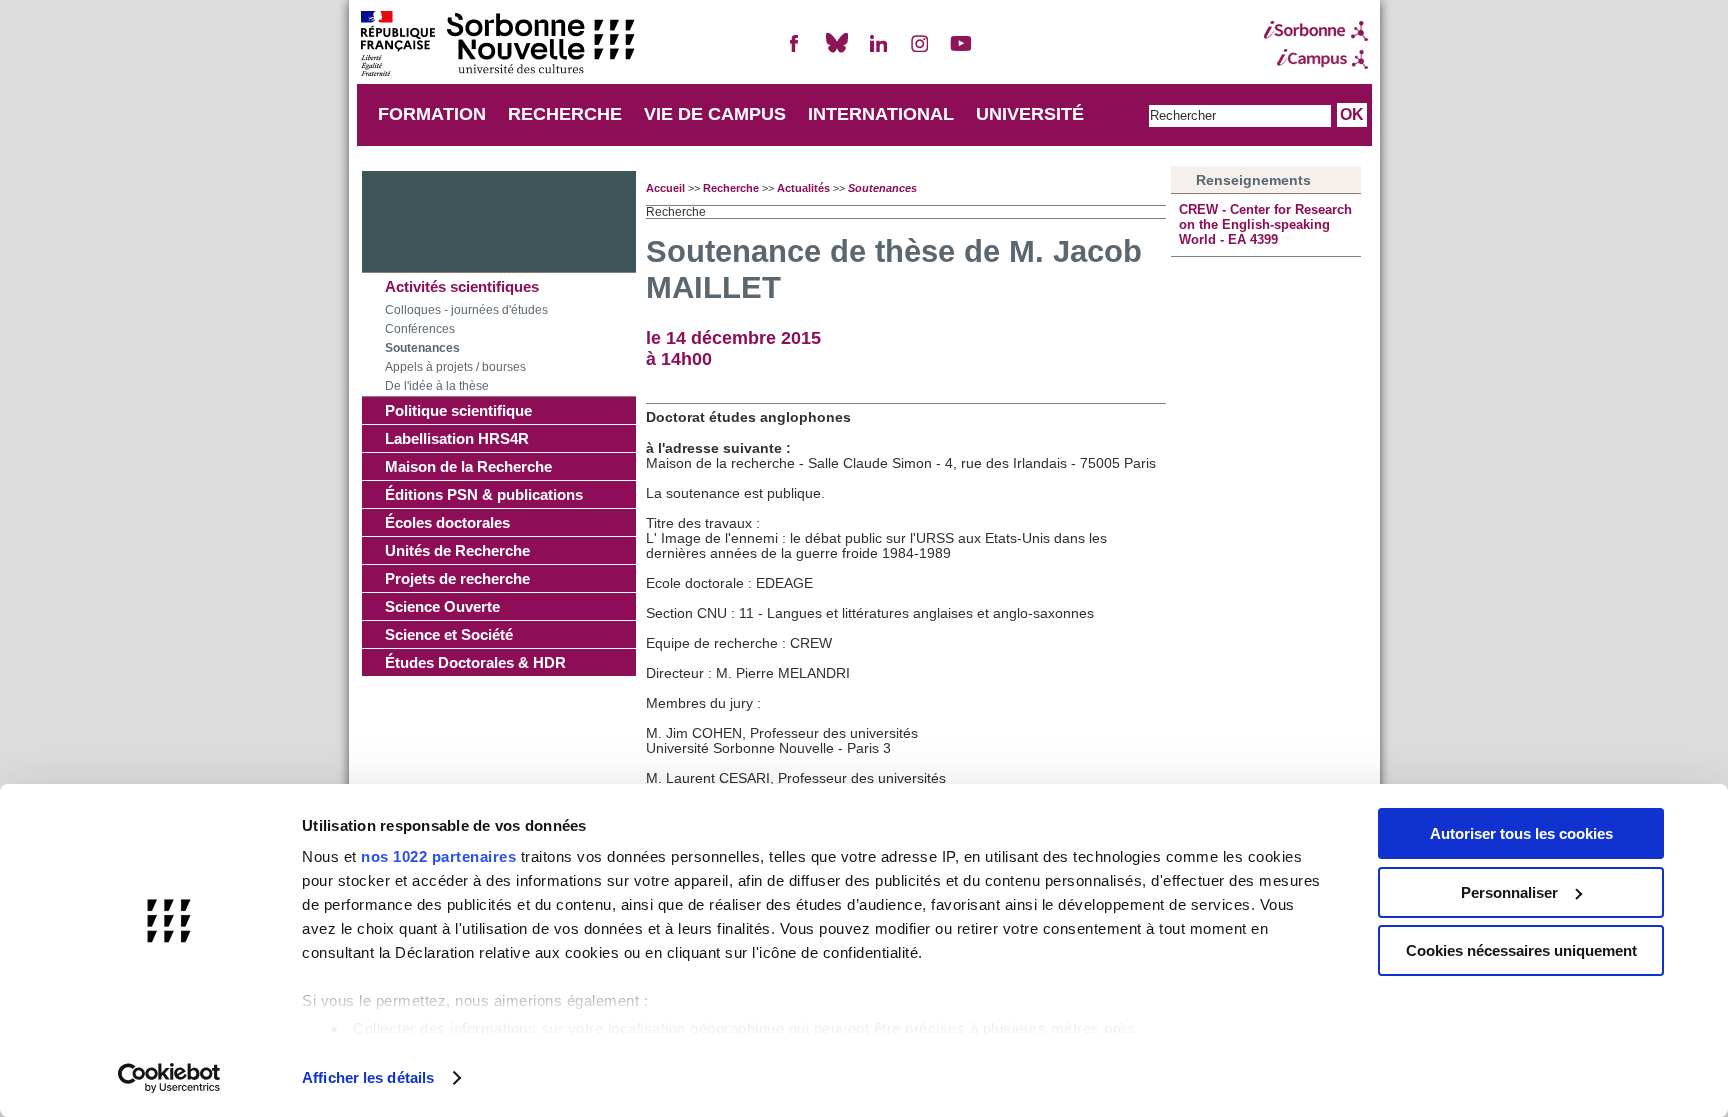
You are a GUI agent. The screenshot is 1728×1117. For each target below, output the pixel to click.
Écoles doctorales (447, 522)
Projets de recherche (457, 578)
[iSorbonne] (1316, 31)
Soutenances (422, 348)
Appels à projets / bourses (455, 367)
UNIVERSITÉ (1030, 114)
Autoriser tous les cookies (1521, 833)
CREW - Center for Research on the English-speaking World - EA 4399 (1265, 224)
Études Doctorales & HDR (475, 662)
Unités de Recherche (457, 550)
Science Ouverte (442, 606)
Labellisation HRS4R (457, 438)
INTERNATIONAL (881, 114)
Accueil (665, 188)
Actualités (803, 188)
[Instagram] (920, 51)
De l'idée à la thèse (437, 386)
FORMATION (432, 114)
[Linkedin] (878, 51)
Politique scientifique (458, 410)
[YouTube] (961, 51)
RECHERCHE (565, 114)
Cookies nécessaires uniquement (1521, 950)
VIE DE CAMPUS (715, 114)
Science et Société (449, 634)
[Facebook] (795, 51)
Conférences (420, 329)
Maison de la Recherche (468, 466)
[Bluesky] (837, 51)
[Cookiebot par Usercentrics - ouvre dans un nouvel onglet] (169, 1078)
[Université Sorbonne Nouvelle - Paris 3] (497, 45)
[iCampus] (1316, 59)
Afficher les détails (368, 1077)
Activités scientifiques (462, 286)
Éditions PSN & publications (484, 494)
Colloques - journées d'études (466, 310)
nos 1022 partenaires (438, 856)
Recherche (731, 188)
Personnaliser (1509, 892)
